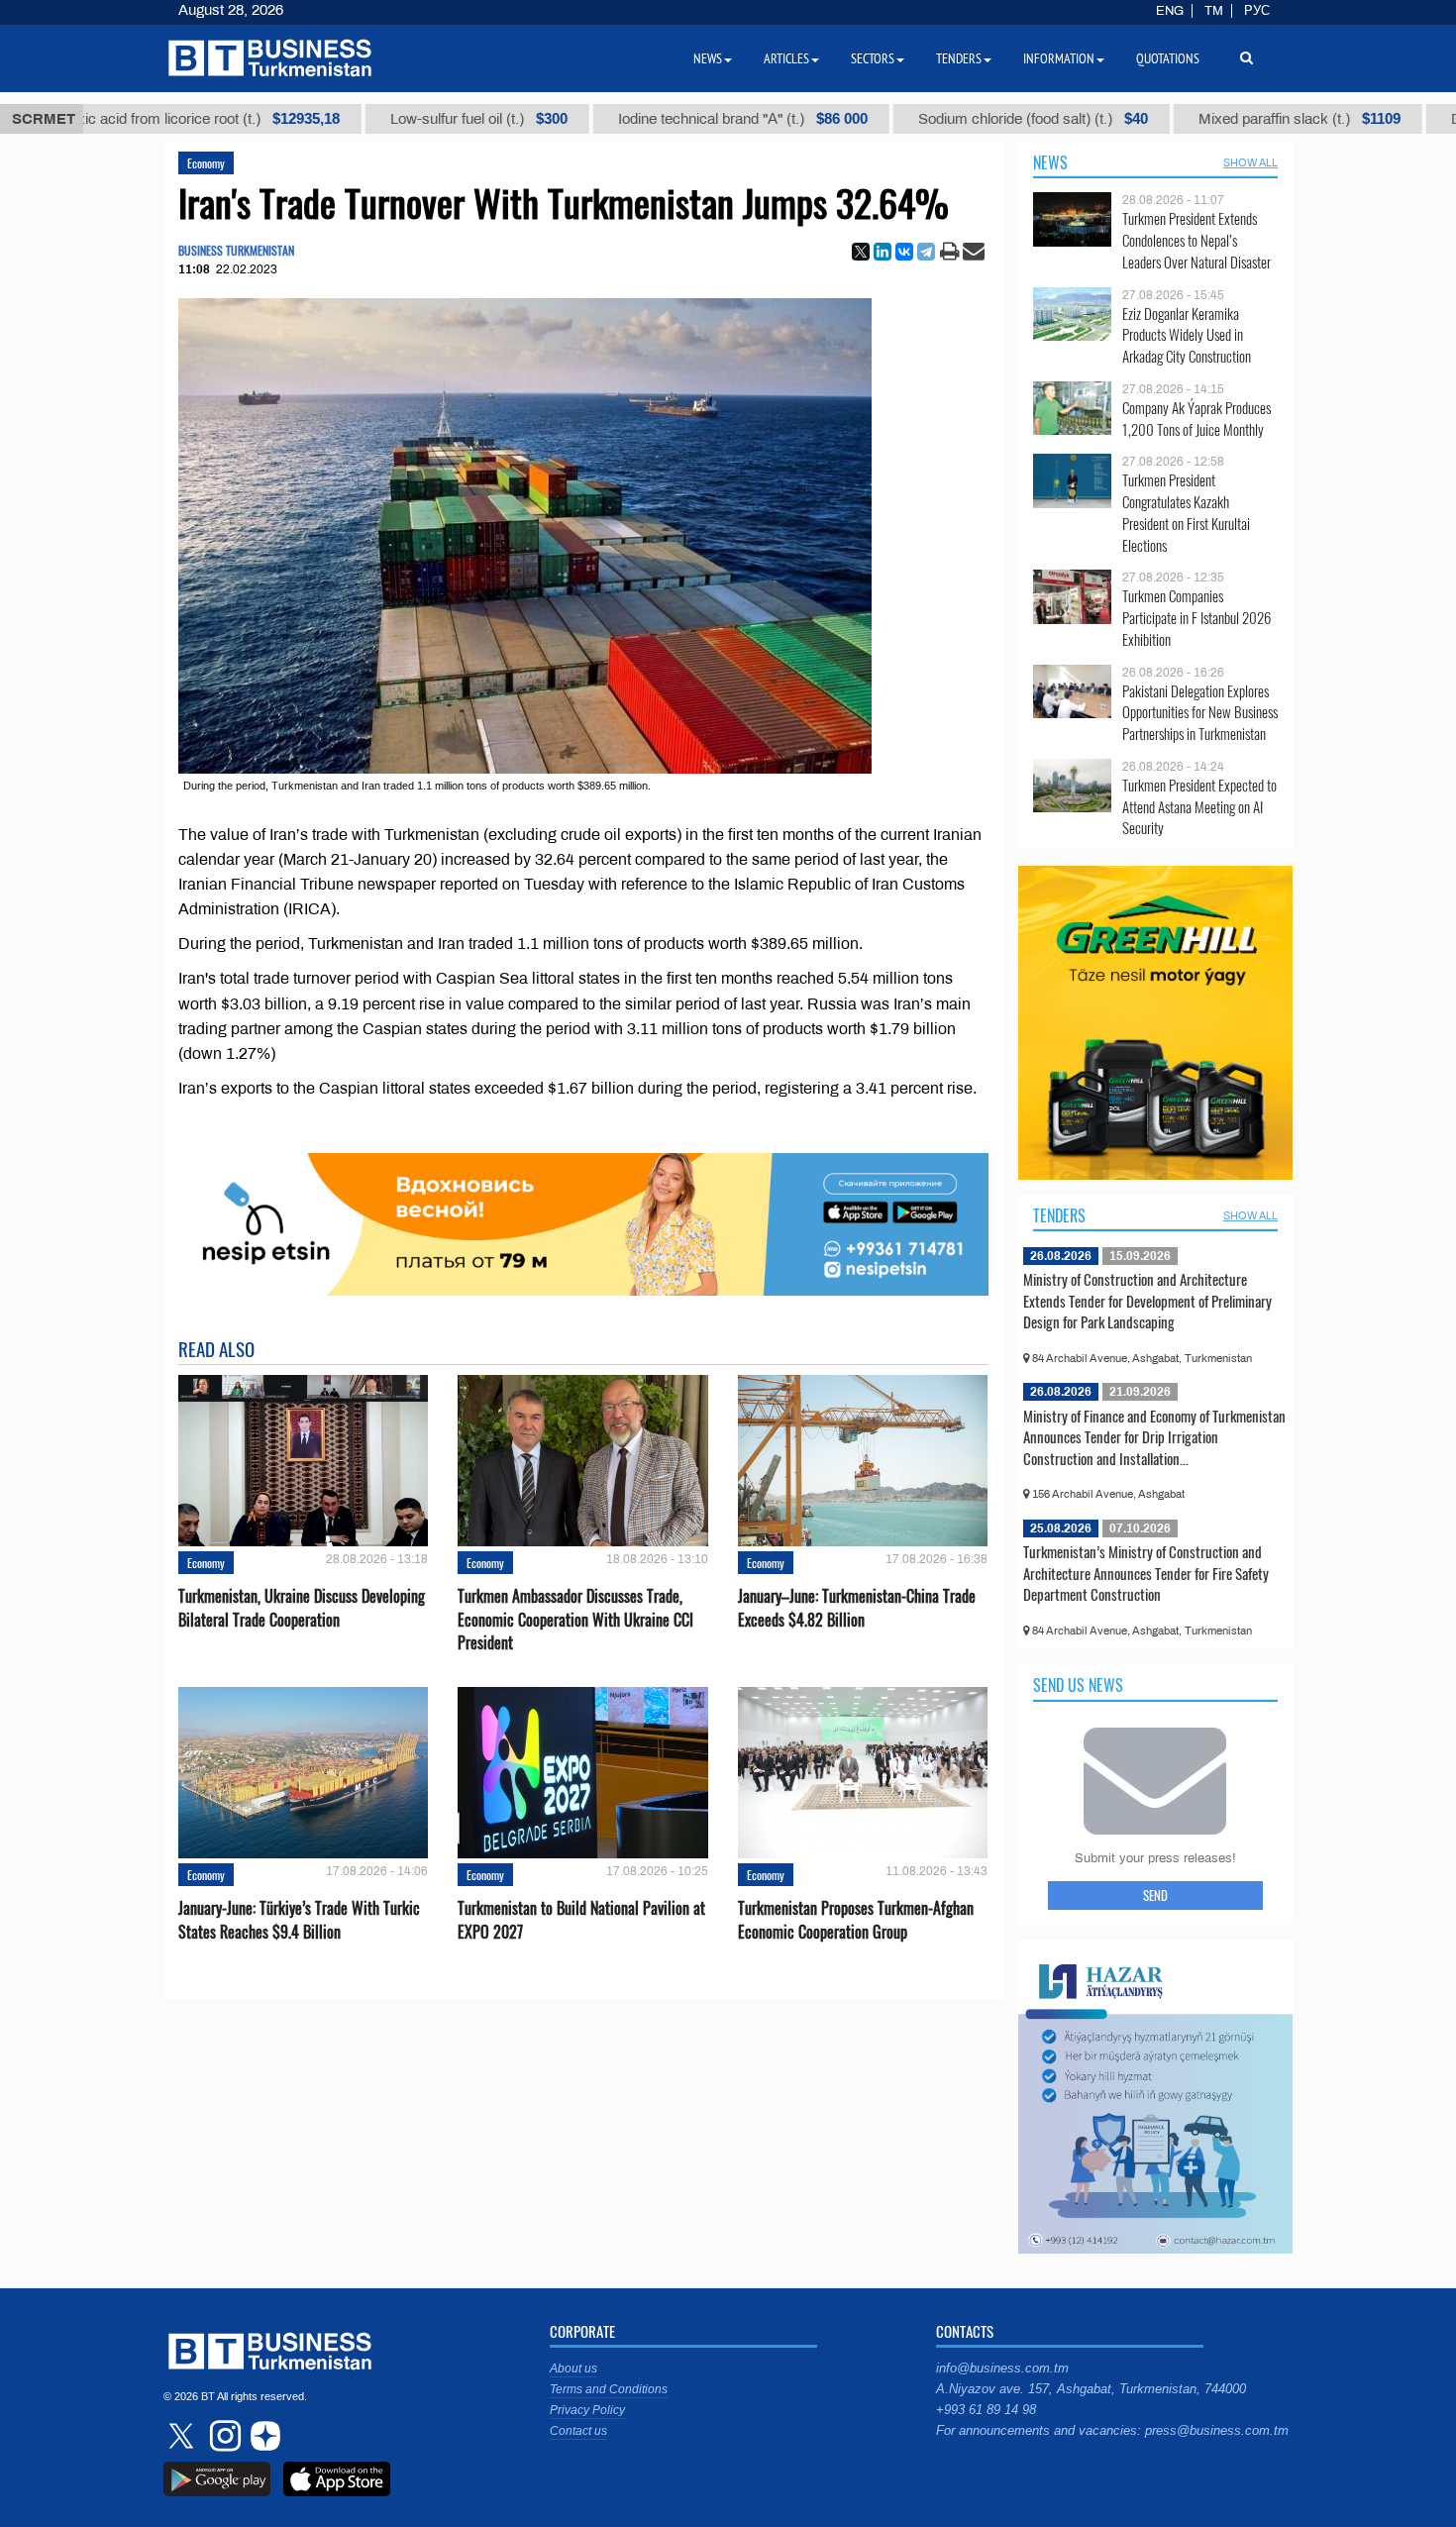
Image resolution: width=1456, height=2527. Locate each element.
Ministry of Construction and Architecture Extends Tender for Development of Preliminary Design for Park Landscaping (1147, 1300)
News (1050, 162)
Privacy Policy (587, 2410)
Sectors (873, 58)
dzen (262, 2436)
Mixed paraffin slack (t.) (1219, 119)
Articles (786, 58)
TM (1214, 11)
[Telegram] (926, 252)
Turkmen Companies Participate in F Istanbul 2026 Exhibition (1196, 618)
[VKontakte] (904, 252)
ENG (1170, 11)
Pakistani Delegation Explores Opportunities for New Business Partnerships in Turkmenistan (1200, 713)
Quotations (1168, 58)
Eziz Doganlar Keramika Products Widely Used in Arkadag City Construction (1187, 335)
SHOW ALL (1250, 162)
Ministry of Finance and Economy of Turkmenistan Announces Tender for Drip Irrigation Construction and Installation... (1154, 1437)
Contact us (578, 2431)
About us (573, 2369)
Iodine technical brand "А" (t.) (663, 119)
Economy (206, 163)
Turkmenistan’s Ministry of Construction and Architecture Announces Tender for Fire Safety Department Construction (1146, 1573)
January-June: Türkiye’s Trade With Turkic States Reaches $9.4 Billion (299, 1920)
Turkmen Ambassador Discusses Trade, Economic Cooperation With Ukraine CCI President (575, 1619)
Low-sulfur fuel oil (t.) (399, 119)
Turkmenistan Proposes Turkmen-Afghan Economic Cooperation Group (856, 1920)
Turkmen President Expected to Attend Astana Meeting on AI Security (1199, 807)
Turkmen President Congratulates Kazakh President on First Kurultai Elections (1186, 512)
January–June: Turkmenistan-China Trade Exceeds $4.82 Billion (857, 1608)
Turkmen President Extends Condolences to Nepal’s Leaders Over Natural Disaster (1196, 240)
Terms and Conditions (609, 2389)
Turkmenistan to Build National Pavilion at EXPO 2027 (581, 1920)
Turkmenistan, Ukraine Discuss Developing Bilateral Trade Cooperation (302, 1608)
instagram (223, 2436)
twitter (183, 2436)
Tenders (1059, 1215)
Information (1059, 58)
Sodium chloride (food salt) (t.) (953, 119)
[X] (861, 252)
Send (1155, 1895)
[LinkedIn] (883, 252)
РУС (1257, 11)
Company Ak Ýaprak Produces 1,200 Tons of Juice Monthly (1196, 419)
